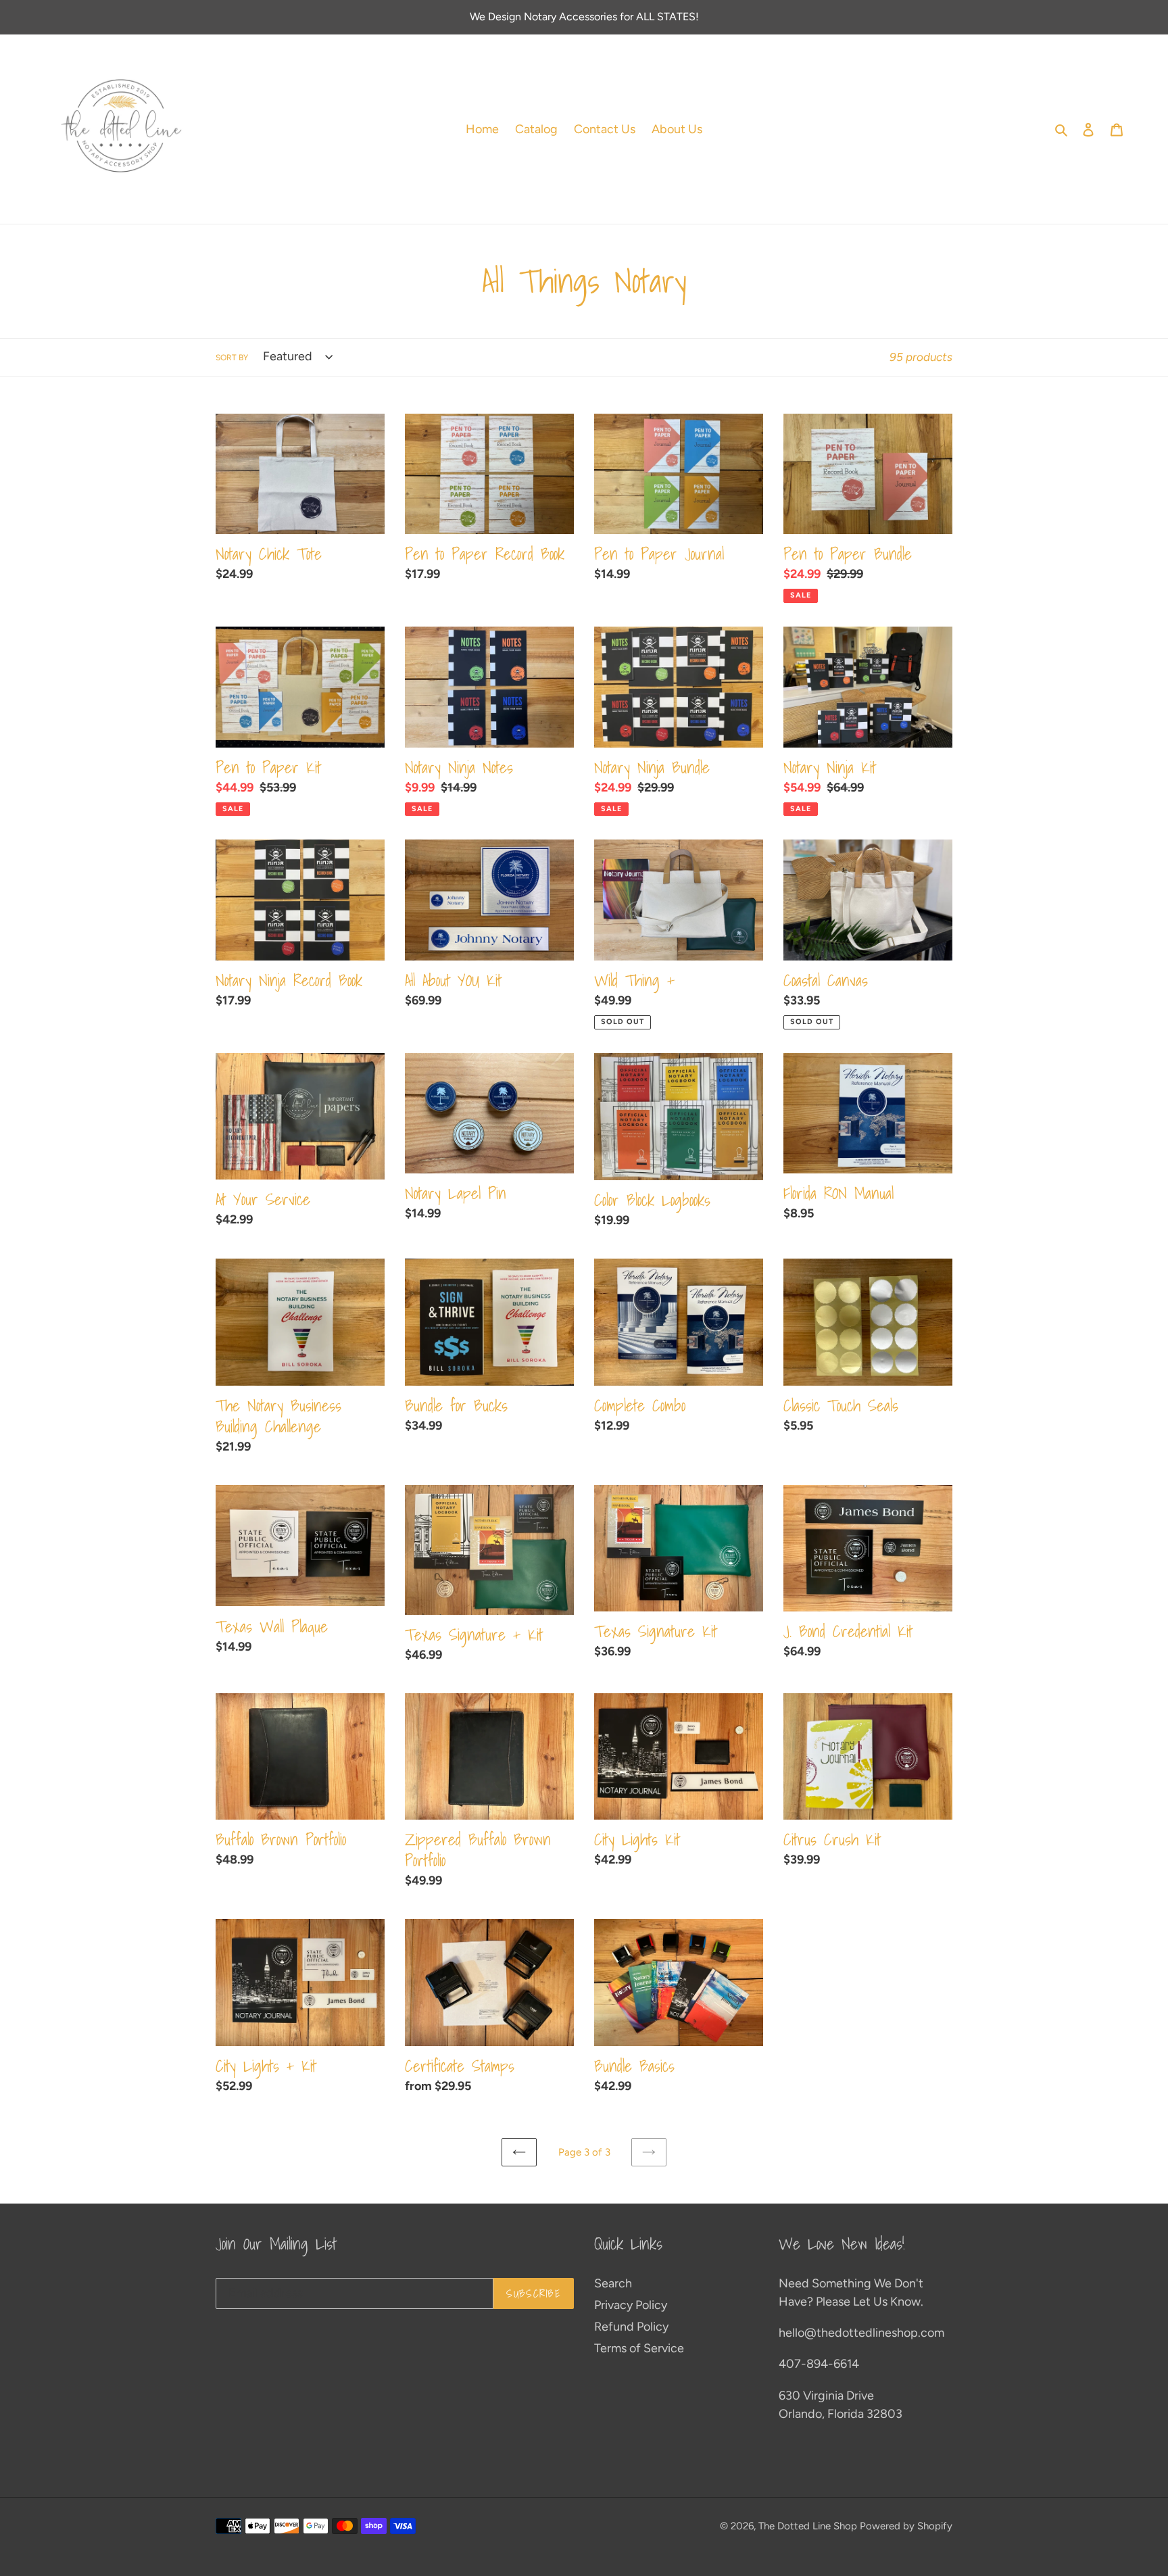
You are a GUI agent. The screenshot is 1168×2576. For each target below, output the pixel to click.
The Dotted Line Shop (808, 2526)
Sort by (232, 358)
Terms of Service (639, 2348)
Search (613, 2283)
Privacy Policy (631, 2305)
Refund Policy (631, 2327)
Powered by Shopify (906, 2526)
